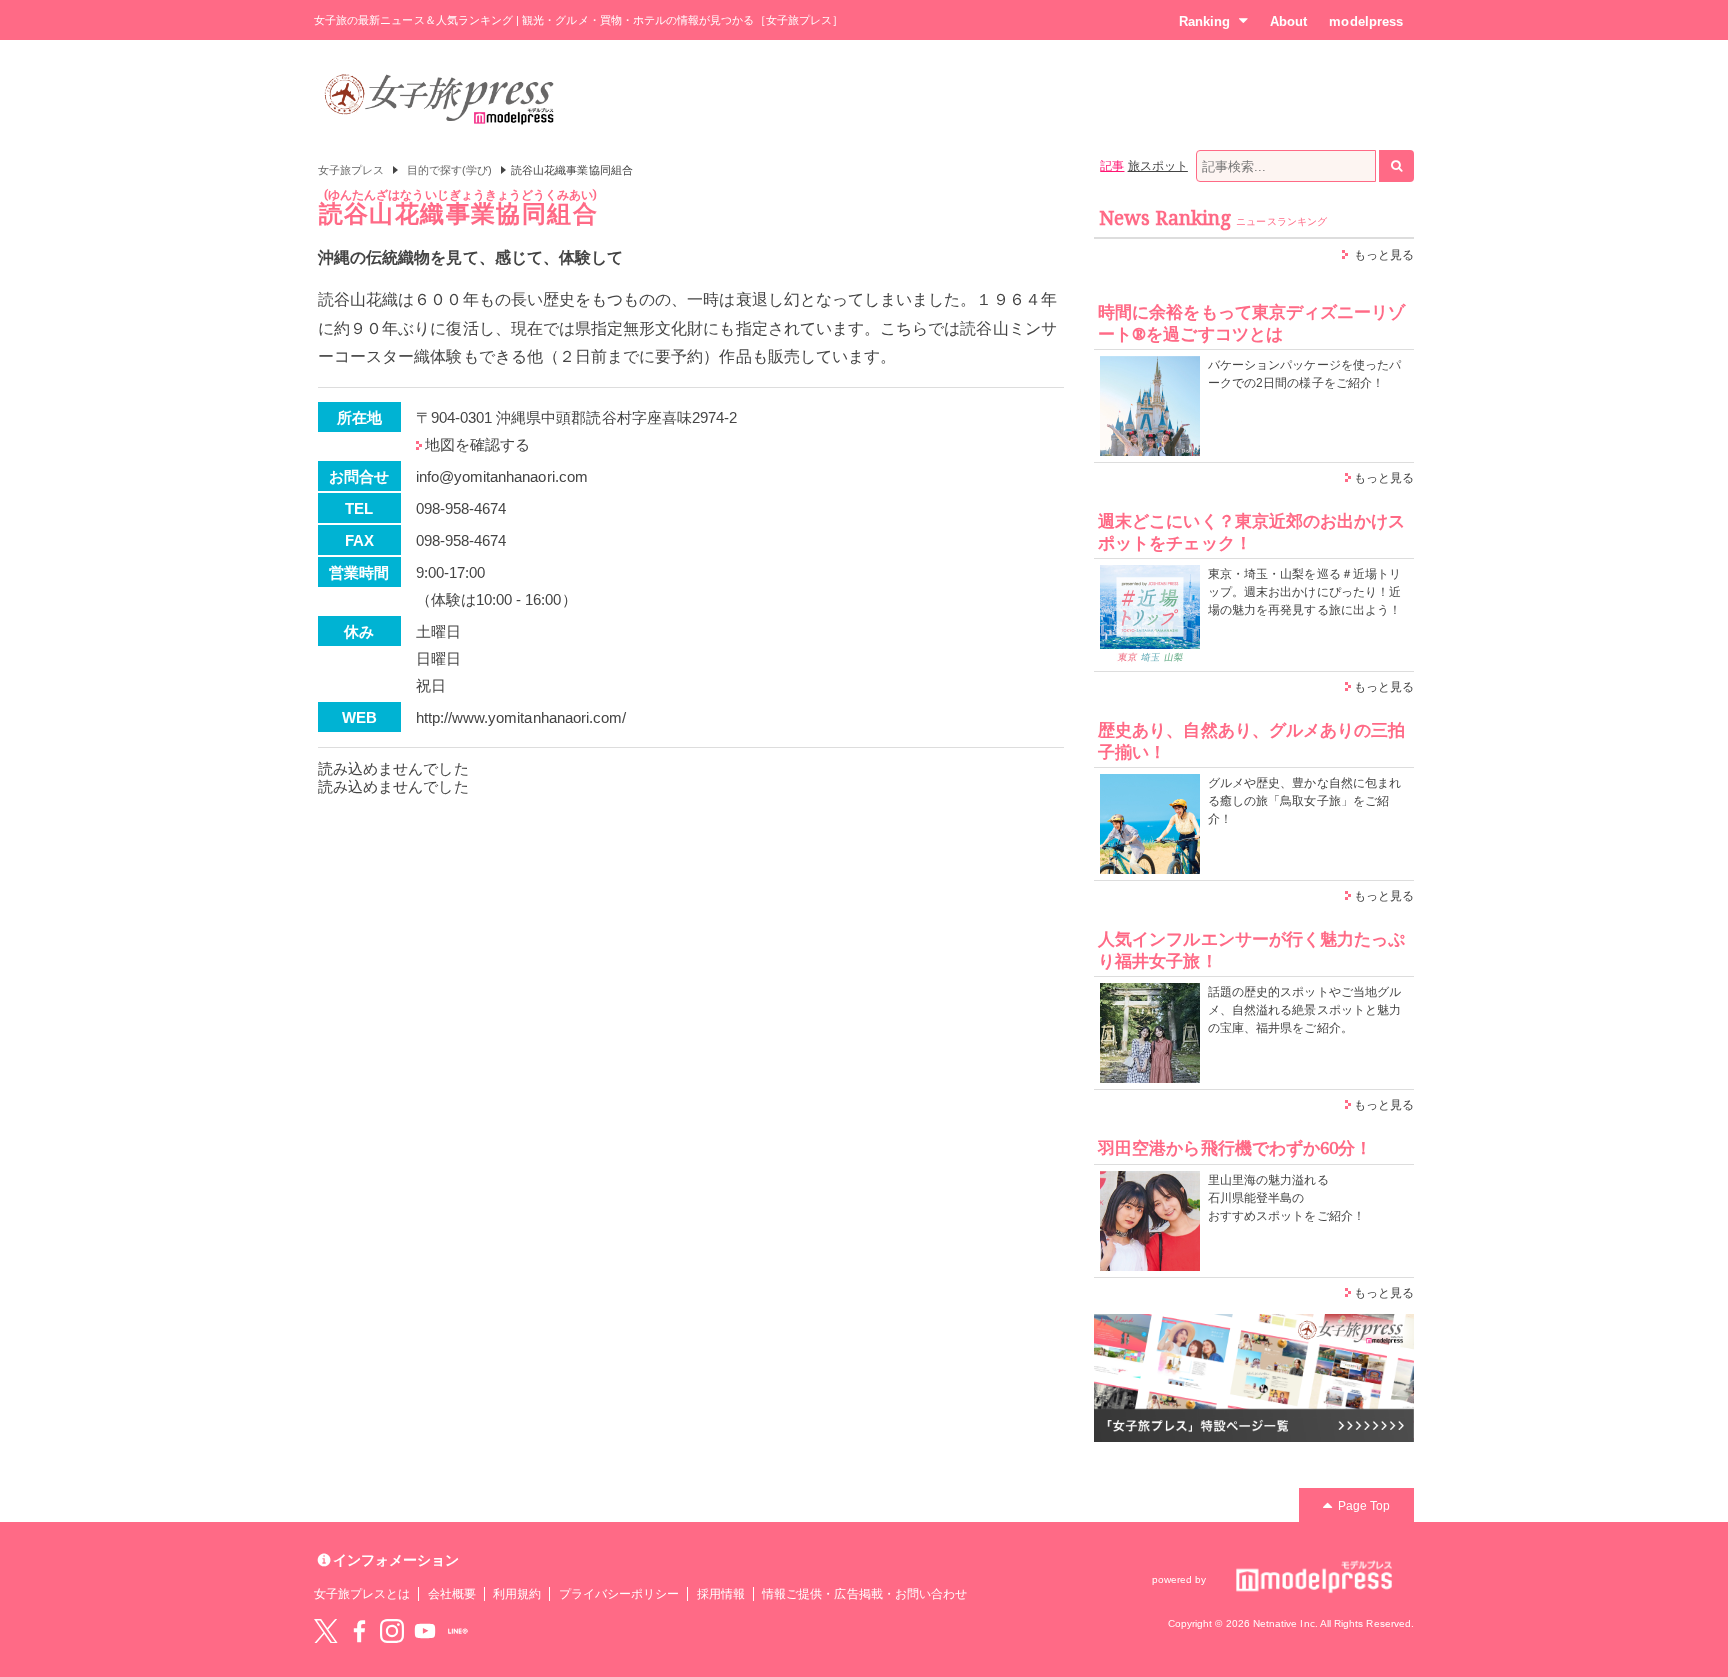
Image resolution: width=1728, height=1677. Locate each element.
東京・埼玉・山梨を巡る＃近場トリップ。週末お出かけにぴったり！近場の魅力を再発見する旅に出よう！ (1304, 592)
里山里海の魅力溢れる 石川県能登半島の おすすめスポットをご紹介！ (1286, 1198)
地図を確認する (477, 444)
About (1288, 21)
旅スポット (1158, 166)
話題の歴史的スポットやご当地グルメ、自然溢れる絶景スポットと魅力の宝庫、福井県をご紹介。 (1304, 1010)
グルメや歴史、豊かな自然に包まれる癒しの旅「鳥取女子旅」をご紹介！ (1304, 801)
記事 (1112, 166)
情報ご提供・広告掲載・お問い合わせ (864, 1594)
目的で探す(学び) (450, 170)
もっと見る (1384, 255)
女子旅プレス (351, 170)
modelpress (1366, 21)
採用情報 (721, 1594)
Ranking (1204, 21)
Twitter (326, 1631)
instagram (392, 1631)
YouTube (425, 1631)
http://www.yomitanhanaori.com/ (521, 717)
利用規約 (517, 1594)
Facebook (359, 1631)
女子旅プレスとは (362, 1594)
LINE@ (458, 1631)
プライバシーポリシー (619, 1594)
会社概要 (452, 1594)
